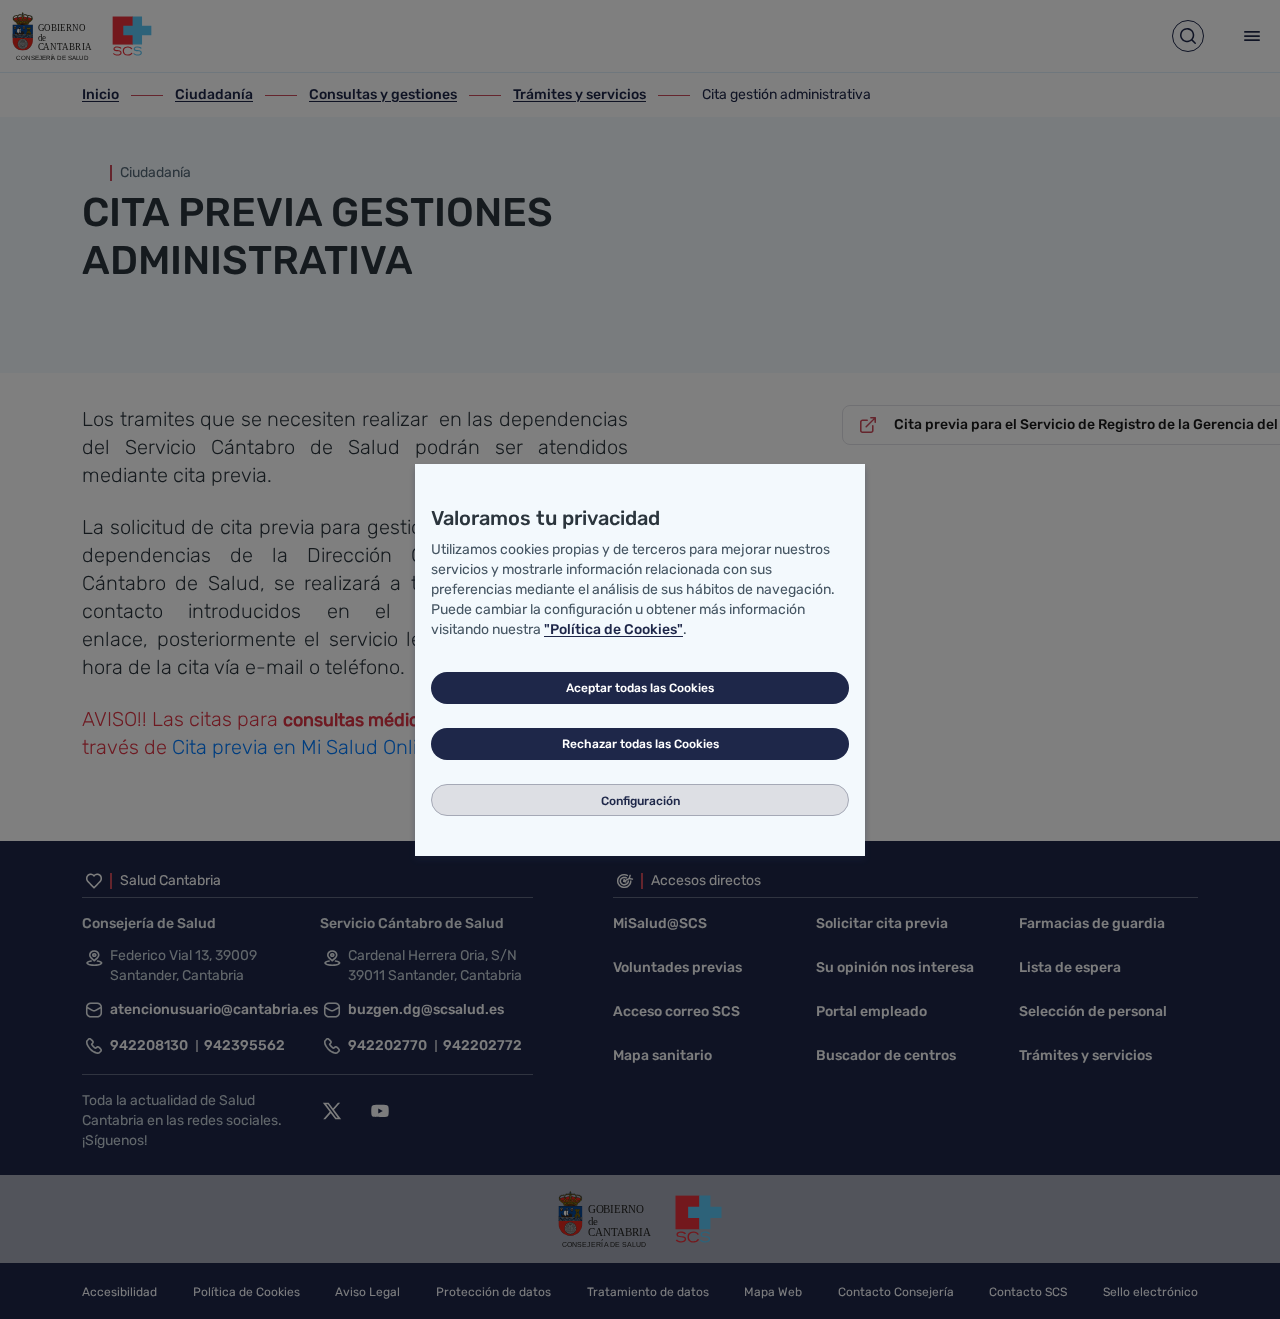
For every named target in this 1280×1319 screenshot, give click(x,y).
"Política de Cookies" (613, 629)
